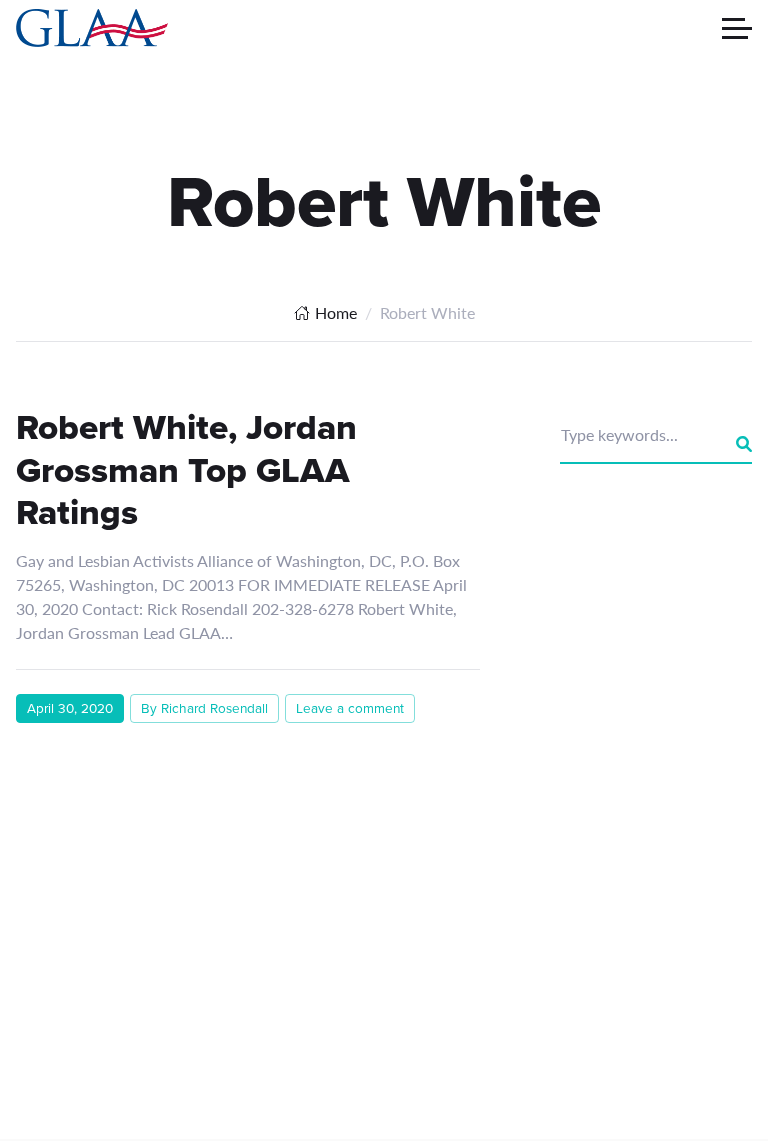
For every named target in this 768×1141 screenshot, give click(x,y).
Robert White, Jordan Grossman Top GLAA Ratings (186, 469)
